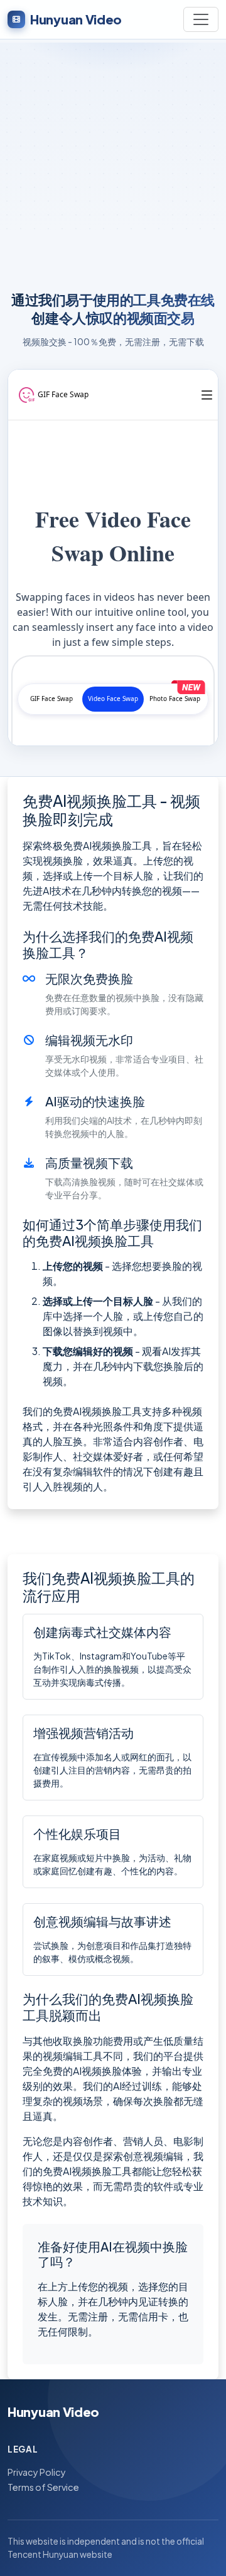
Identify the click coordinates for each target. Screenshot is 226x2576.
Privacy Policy (37, 2472)
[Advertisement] (113, 163)
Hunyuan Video (76, 19)
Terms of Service (43, 2487)
